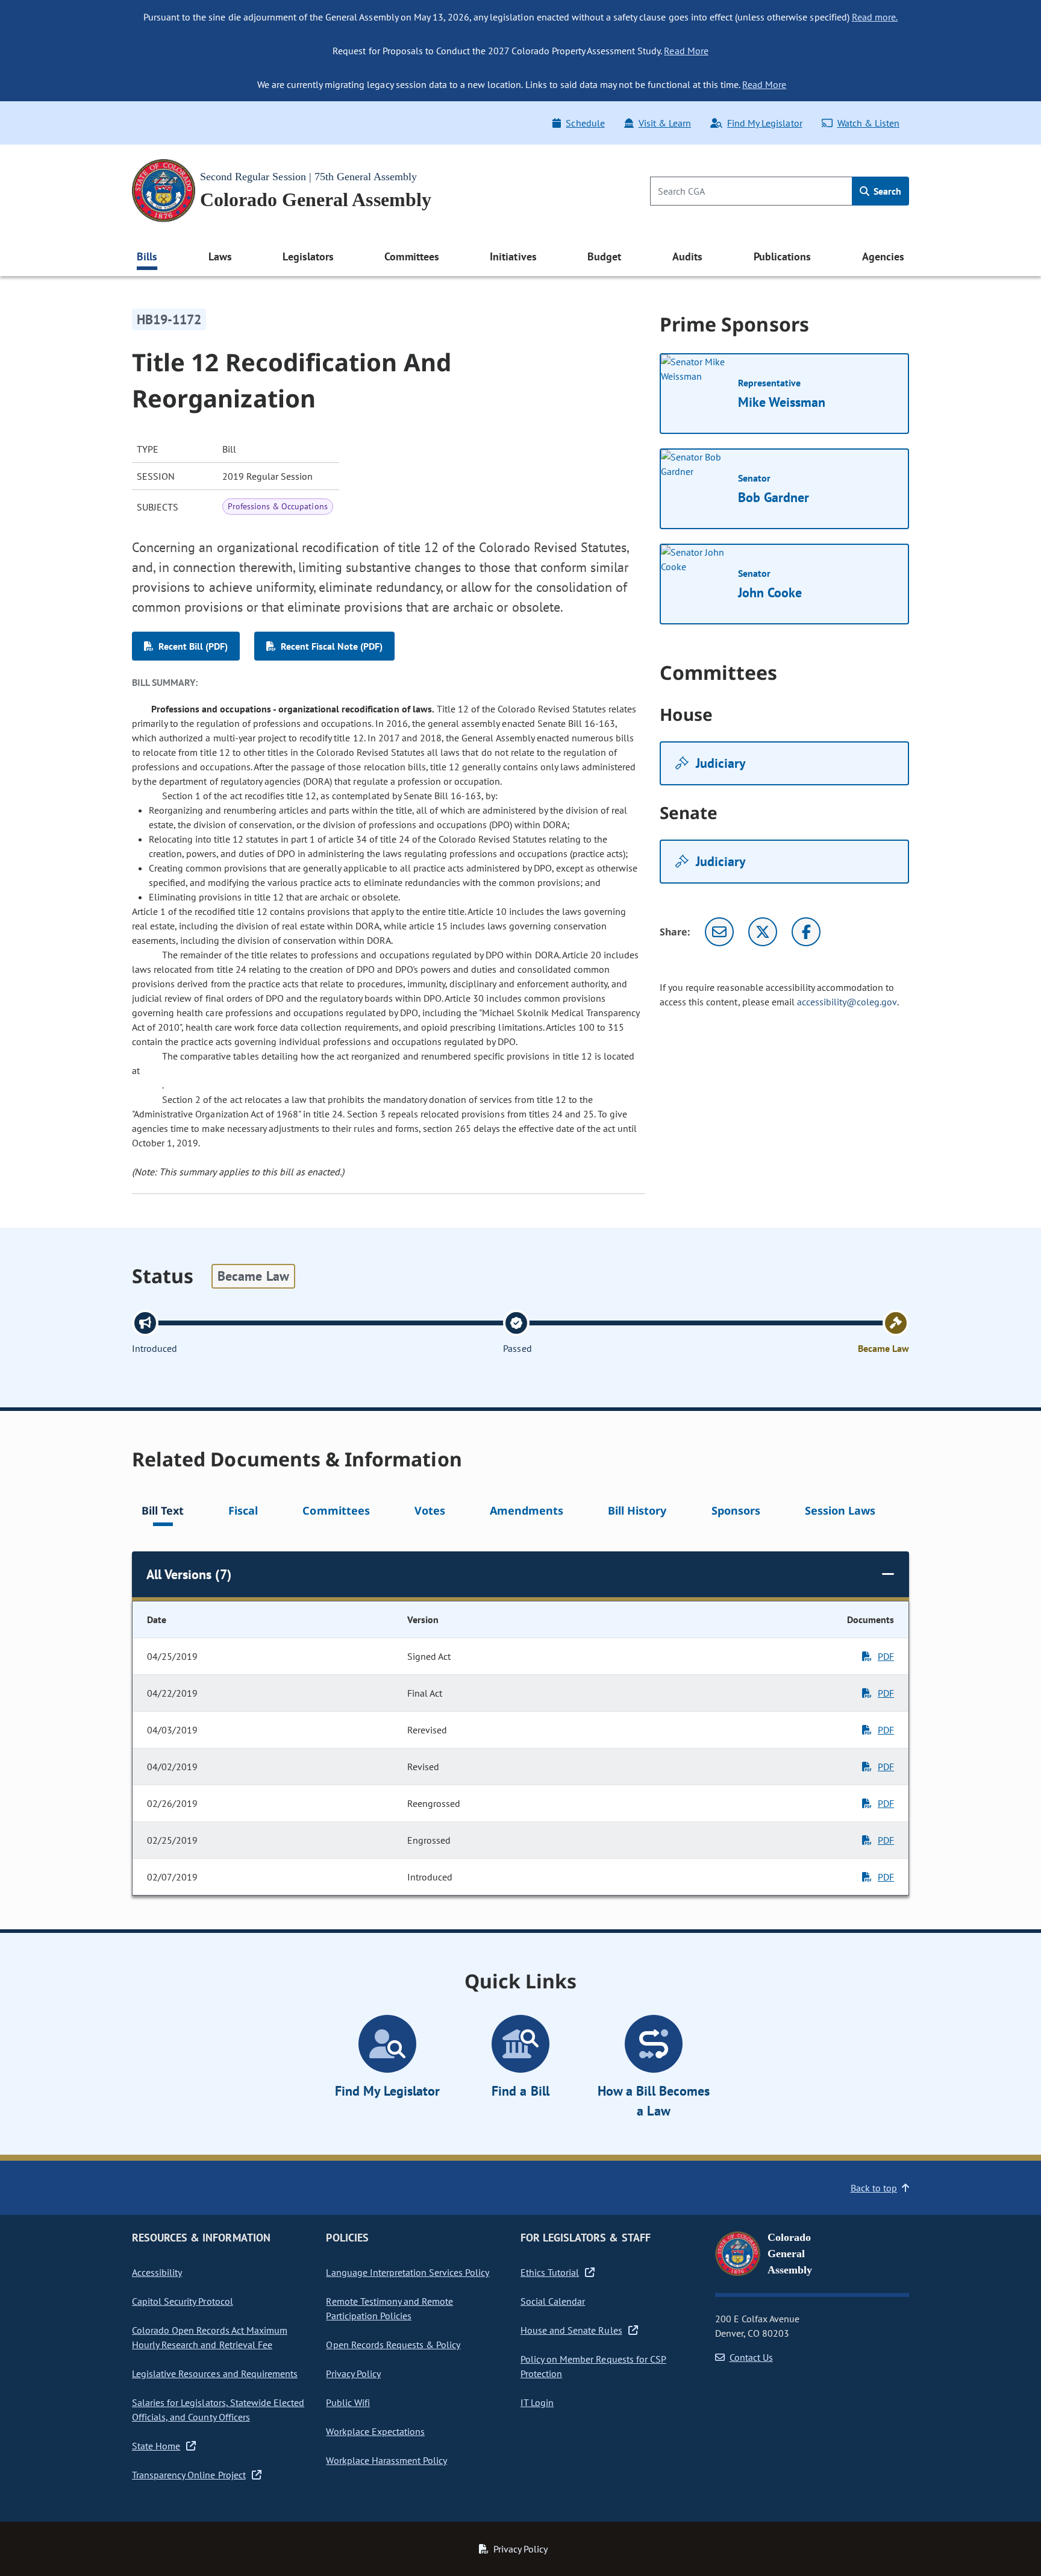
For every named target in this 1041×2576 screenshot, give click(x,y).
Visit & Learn (665, 123)
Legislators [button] (308, 256)
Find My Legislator (764, 123)
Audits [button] (687, 256)
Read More (686, 51)
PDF (886, 1656)
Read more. (875, 17)
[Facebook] (806, 932)
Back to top (874, 2188)
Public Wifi (348, 2402)
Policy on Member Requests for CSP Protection (593, 2366)
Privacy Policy (353, 2373)
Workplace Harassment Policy (386, 2460)
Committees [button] (411, 256)
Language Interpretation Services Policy (408, 2272)
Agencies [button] (883, 256)
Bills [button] (147, 256)
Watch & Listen (868, 123)
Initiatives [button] (513, 256)
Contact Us (751, 2357)
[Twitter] (763, 932)
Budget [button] (604, 256)
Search (886, 191)
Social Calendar (553, 2301)
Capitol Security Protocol (183, 2301)
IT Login (537, 2402)
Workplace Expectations (375, 2431)
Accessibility (157, 2272)
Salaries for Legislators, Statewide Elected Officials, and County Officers (218, 2410)
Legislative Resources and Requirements (215, 2373)
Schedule (585, 123)
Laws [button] (220, 256)
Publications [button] (782, 256)
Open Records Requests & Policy (393, 2345)
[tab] (163, 1513)
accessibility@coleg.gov (847, 1002)
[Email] (719, 932)
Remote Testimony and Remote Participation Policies (389, 2308)
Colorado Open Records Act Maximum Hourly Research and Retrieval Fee (210, 2337)
